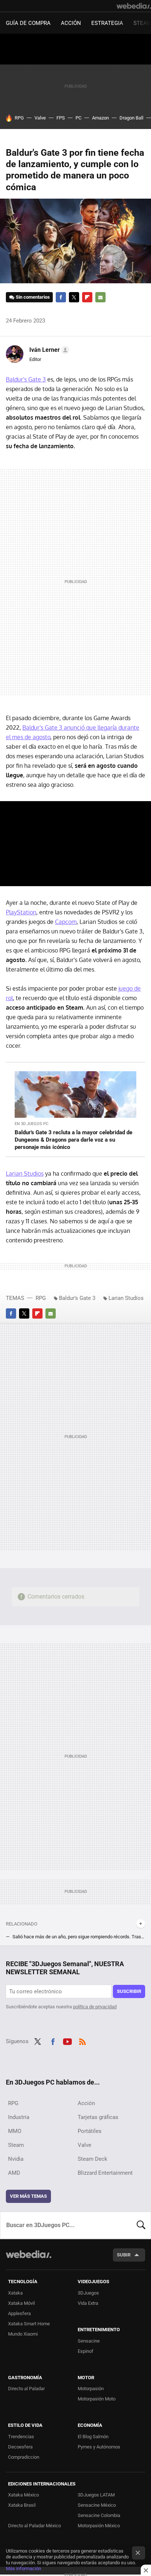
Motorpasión (91, 2389)
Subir (124, 2255)
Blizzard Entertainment (105, 2173)
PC (78, 118)
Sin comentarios (33, 297)
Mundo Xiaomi (23, 2334)
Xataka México (23, 2495)
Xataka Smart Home (29, 2324)
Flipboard (87, 297)
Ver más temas (28, 2196)
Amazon (100, 118)
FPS (61, 118)
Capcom (66, 922)
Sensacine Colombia (99, 2515)
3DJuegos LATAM (96, 2495)
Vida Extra (88, 2303)
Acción (71, 23)
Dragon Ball (131, 118)
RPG (19, 118)
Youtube (67, 2041)
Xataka (15, 2293)
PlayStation (21, 912)
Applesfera (19, 2313)
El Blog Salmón (93, 2437)
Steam (16, 2145)
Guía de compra (28, 23)
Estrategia (107, 23)
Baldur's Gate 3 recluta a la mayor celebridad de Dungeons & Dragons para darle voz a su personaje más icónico (73, 1140)
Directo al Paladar (26, 2389)
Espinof (86, 2351)
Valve (40, 118)
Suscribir (129, 1991)
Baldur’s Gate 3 (77, 1298)
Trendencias (21, 2437)
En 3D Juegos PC (32, 1124)
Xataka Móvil (21, 2303)
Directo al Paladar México (34, 2526)
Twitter (74, 297)
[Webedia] (134, 6)
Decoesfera (20, 2447)
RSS (82, 2041)
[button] (48, 350)
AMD (14, 2173)
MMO (15, 2131)
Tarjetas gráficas (98, 2117)
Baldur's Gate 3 (26, 379)
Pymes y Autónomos (99, 2447)
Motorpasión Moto (97, 2399)
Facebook (61, 297)
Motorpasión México (99, 2526)
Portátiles (90, 2131)
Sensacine (89, 2341)
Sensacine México (97, 2505)
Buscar (141, 2225)
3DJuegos (88, 2293)
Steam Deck (93, 2159)
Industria (19, 2117)
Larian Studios (25, 1173)
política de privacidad (95, 2007)
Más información (23, 2568)
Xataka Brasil (22, 2505)
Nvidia (16, 2159)
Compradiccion (24, 2457)
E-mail (100, 297)
